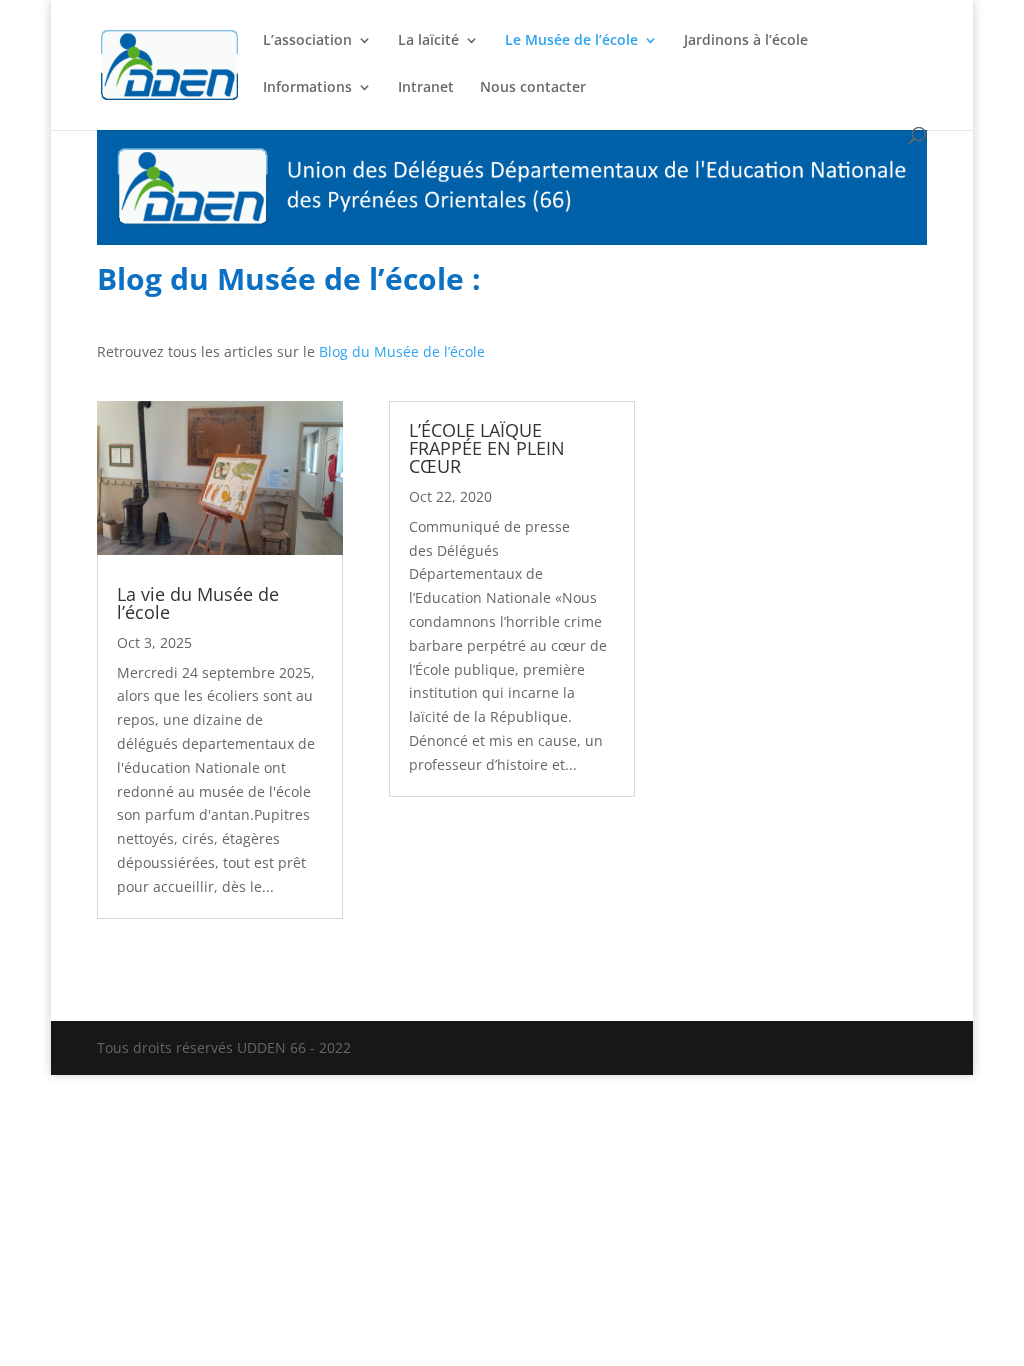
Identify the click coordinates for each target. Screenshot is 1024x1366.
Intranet (426, 88)
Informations (307, 88)
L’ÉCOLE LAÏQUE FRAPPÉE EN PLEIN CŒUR (487, 448)
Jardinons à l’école (746, 41)
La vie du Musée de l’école (198, 603)
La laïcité (428, 41)
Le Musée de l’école (571, 41)
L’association (307, 41)
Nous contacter (533, 88)
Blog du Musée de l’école (402, 351)
